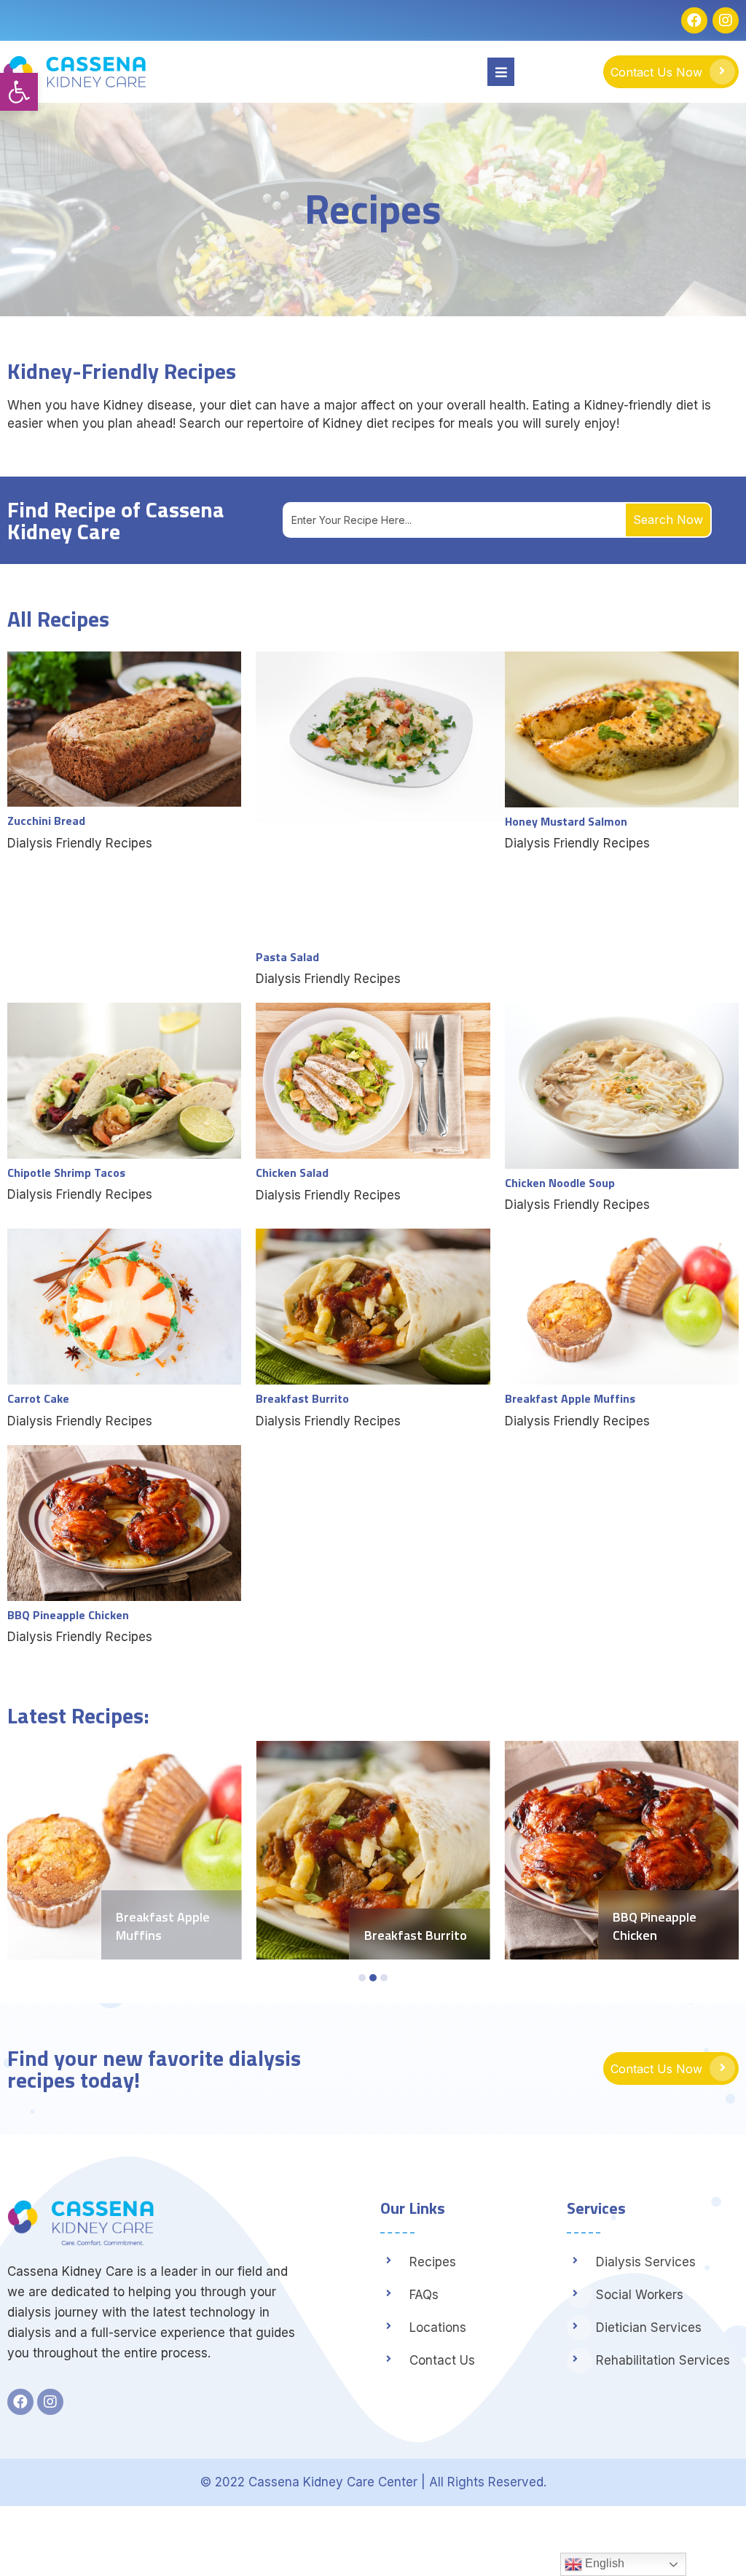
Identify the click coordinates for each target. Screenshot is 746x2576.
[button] (362, 1978)
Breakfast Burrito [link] (416, 1935)
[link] (19, 92)
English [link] (603, 2563)
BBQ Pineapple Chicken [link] (655, 1926)
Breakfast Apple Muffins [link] (163, 1926)
